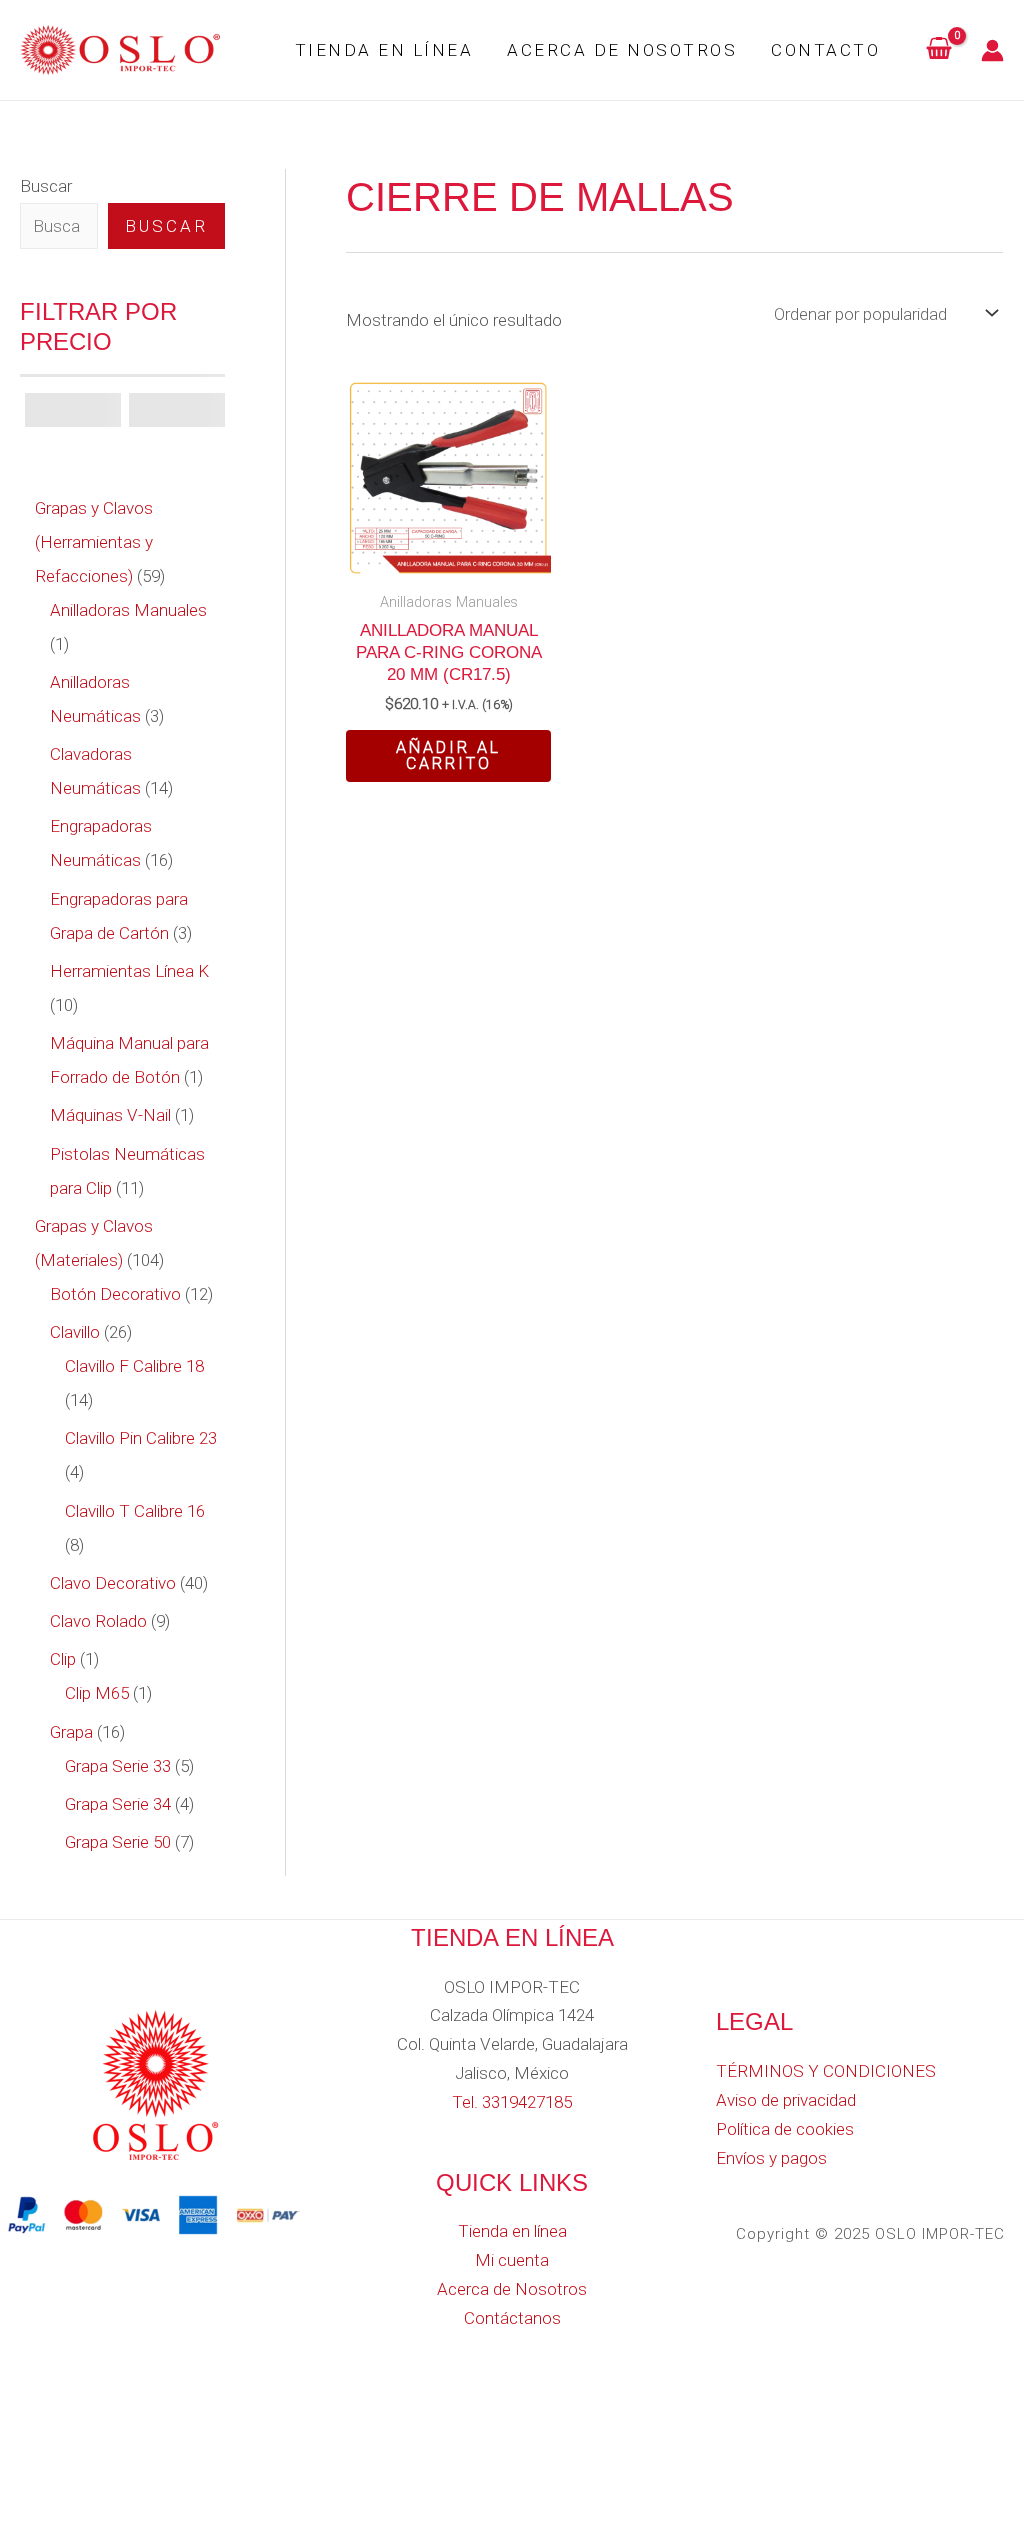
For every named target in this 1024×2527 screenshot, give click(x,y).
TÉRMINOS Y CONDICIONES (826, 2071)
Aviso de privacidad (786, 2100)
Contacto (825, 50)
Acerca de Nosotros (622, 50)
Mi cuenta (512, 2260)
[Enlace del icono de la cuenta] (992, 50)
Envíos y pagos (771, 2158)
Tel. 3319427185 (512, 2102)
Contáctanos (512, 2318)
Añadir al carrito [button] (448, 755)
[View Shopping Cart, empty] (939, 50)
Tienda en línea (384, 50)
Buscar (46, 186)
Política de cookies (785, 2129)
